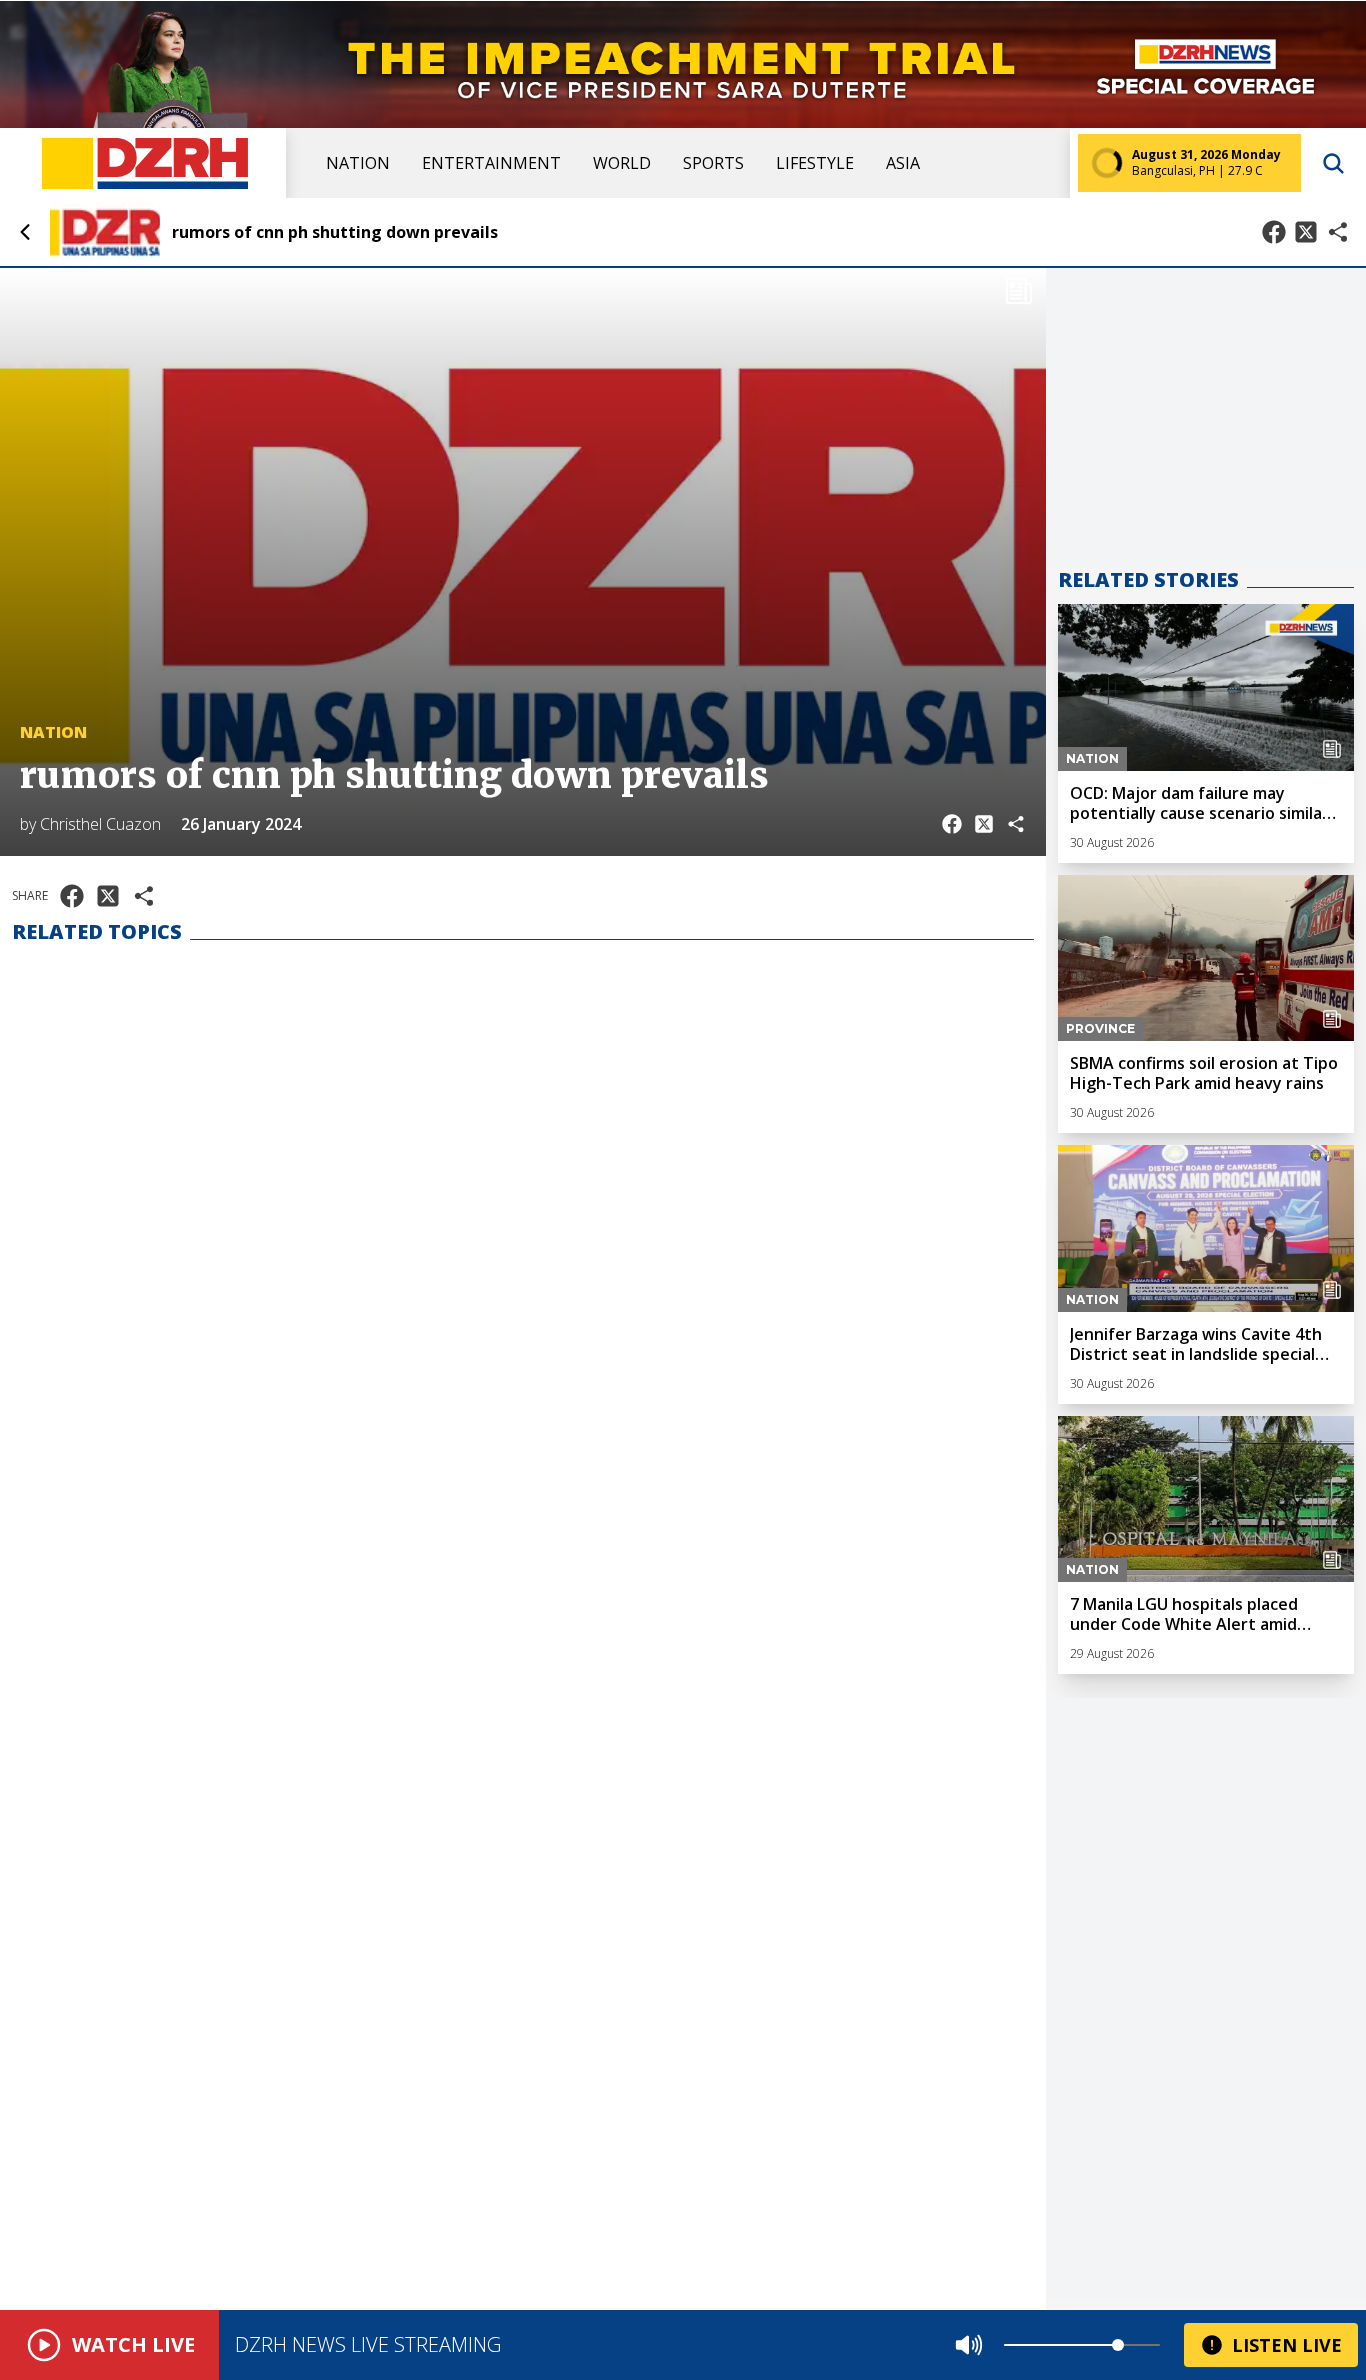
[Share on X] (1306, 232)
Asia (903, 163)
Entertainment (491, 163)
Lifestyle (815, 163)
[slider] (1118, 2345)
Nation (358, 163)
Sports (713, 163)
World (622, 163)
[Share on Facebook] (1274, 232)
